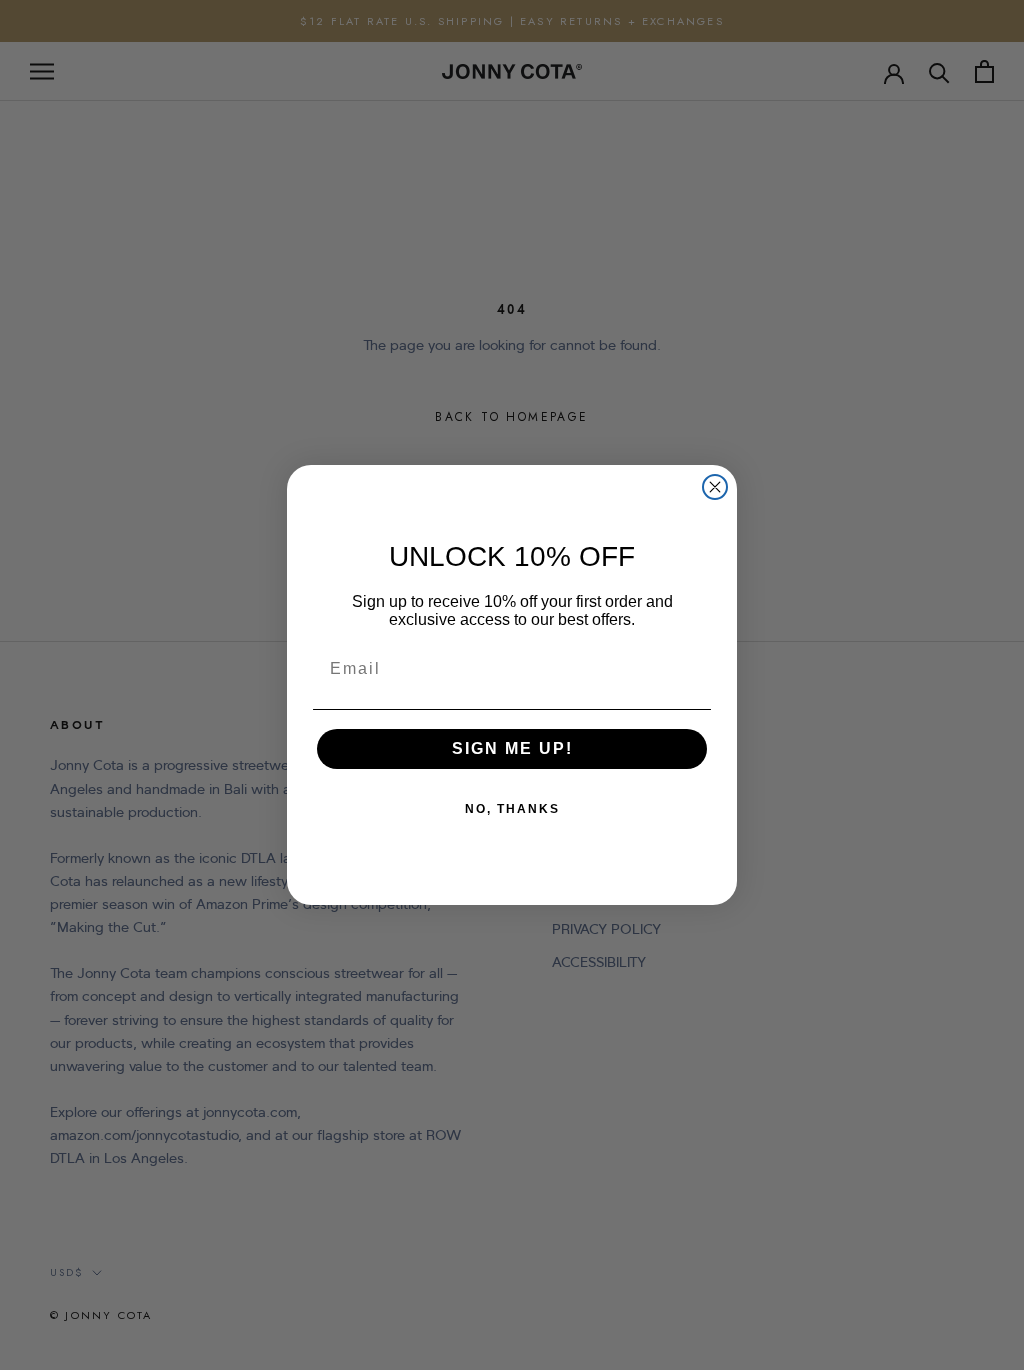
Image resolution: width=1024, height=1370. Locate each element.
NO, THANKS (512, 809)
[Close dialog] (715, 487)
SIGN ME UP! (512, 748)
